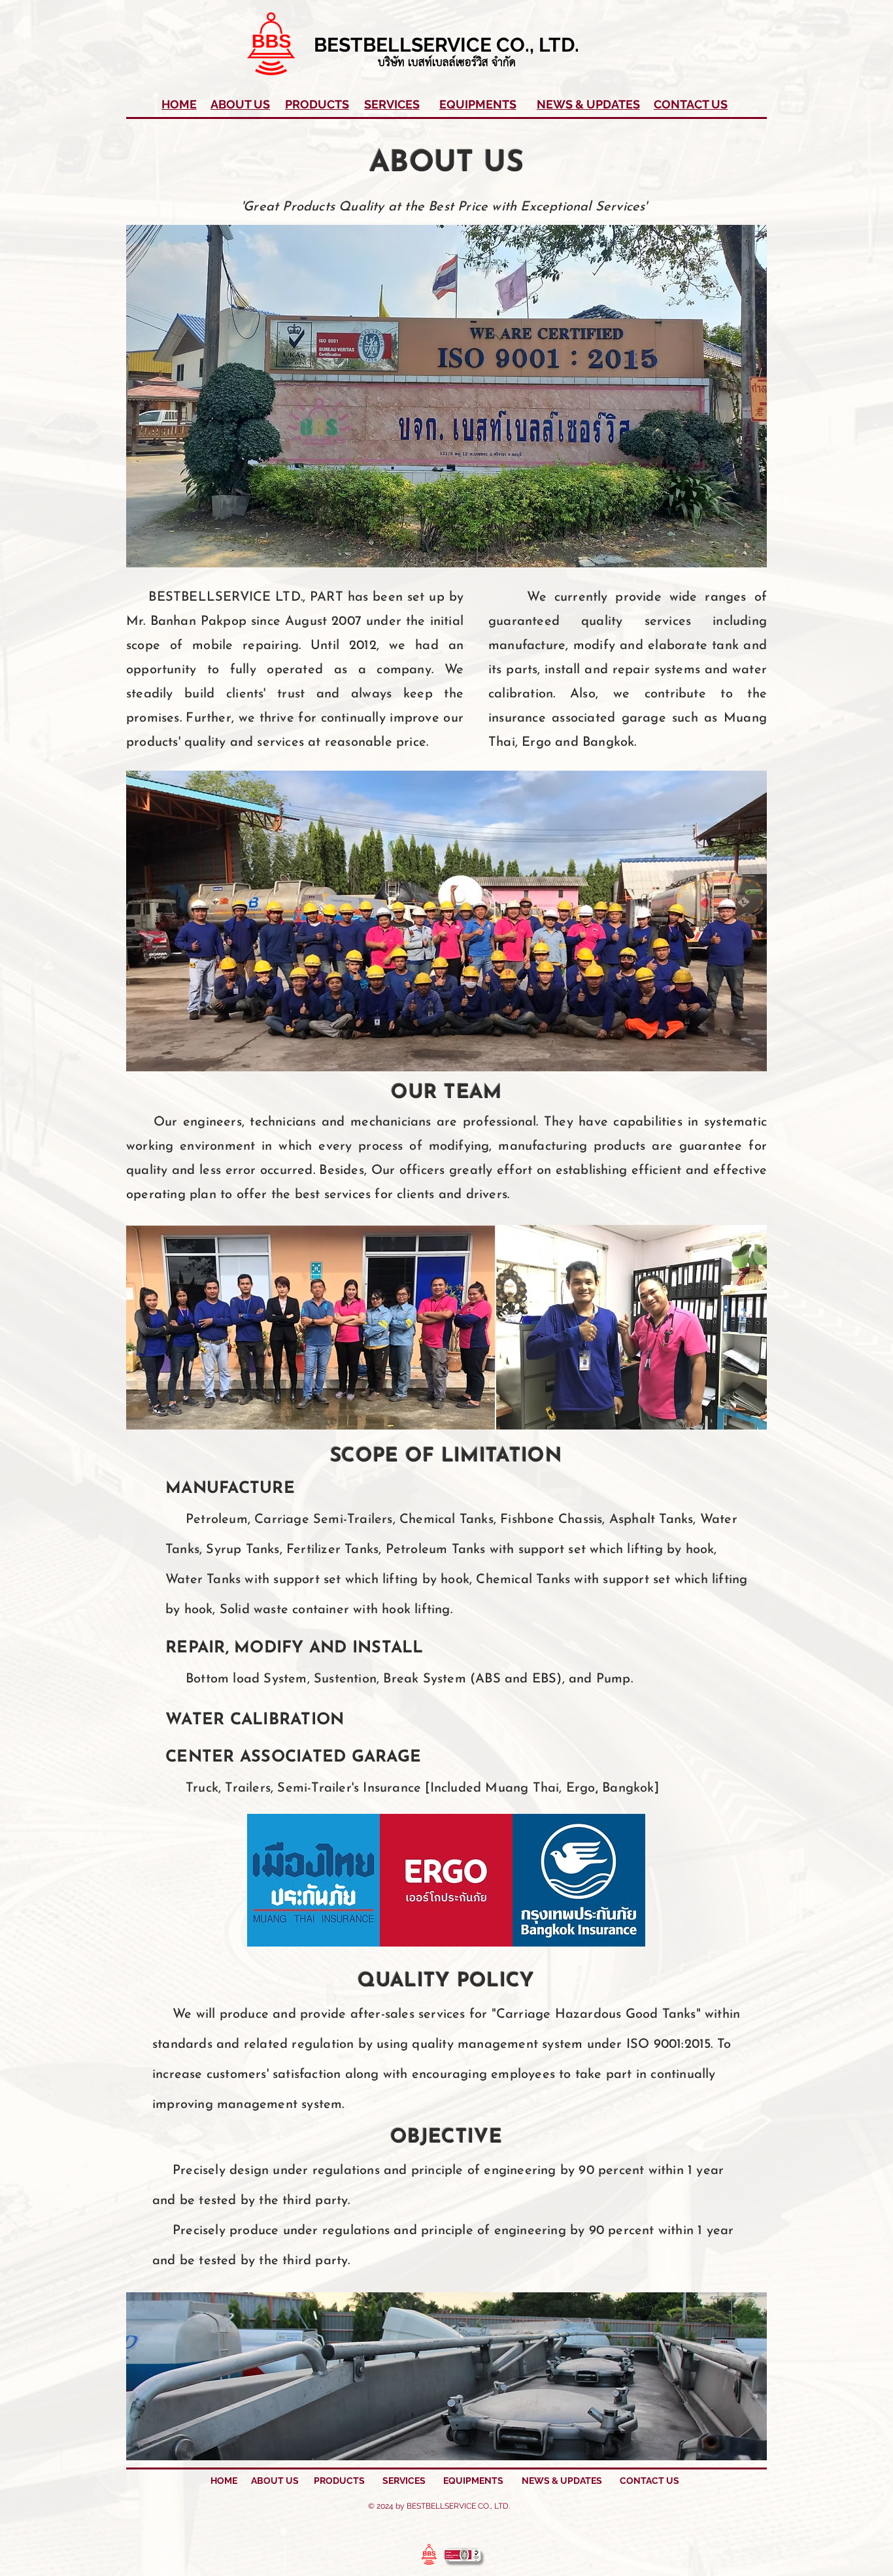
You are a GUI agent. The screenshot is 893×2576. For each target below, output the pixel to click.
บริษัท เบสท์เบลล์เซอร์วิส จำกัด (447, 63)
